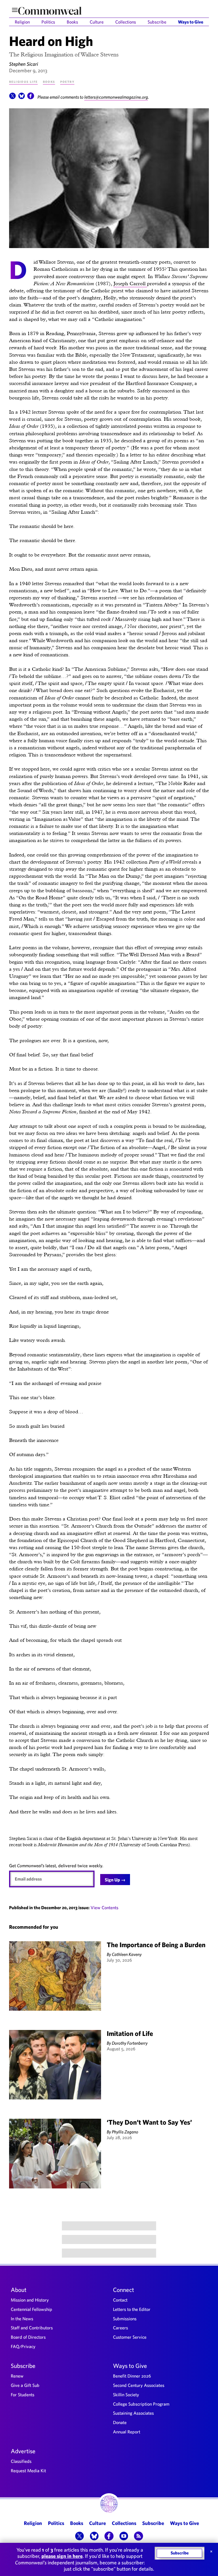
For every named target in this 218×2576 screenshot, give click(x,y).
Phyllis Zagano (125, 2132)
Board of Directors (28, 2337)
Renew (17, 2376)
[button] (12, 98)
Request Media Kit (28, 2471)
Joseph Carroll (130, 283)
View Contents (104, 1907)
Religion (22, 22)
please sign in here (62, 2556)
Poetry (67, 81)
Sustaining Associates (133, 2413)
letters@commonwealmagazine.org (116, 97)
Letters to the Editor (132, 2309)
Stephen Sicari (24, 64)
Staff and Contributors (32, 2328)
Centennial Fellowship (32, 2309)
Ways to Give (191, 22)
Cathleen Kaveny (127, 1954)
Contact (120, 2300)
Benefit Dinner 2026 (132, 2376)
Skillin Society (126, 2395)
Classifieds (21, 2461)
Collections (126, 22)
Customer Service (130, 2337)
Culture (97, 22)
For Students (23, 2395)
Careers (120, 2328)
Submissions (125, 2319)
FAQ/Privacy (23, 2346)
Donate (120, 2422)
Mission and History (30, 2300)
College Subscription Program (141, 2404)
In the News (22, 2319)
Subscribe (157, 22)
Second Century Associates (139, 2385)
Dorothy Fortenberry (130, 2043)
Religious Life (23, 81)
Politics (48, 22)
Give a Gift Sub (25, 2385)
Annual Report (127, 2432)
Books (72, 22)
